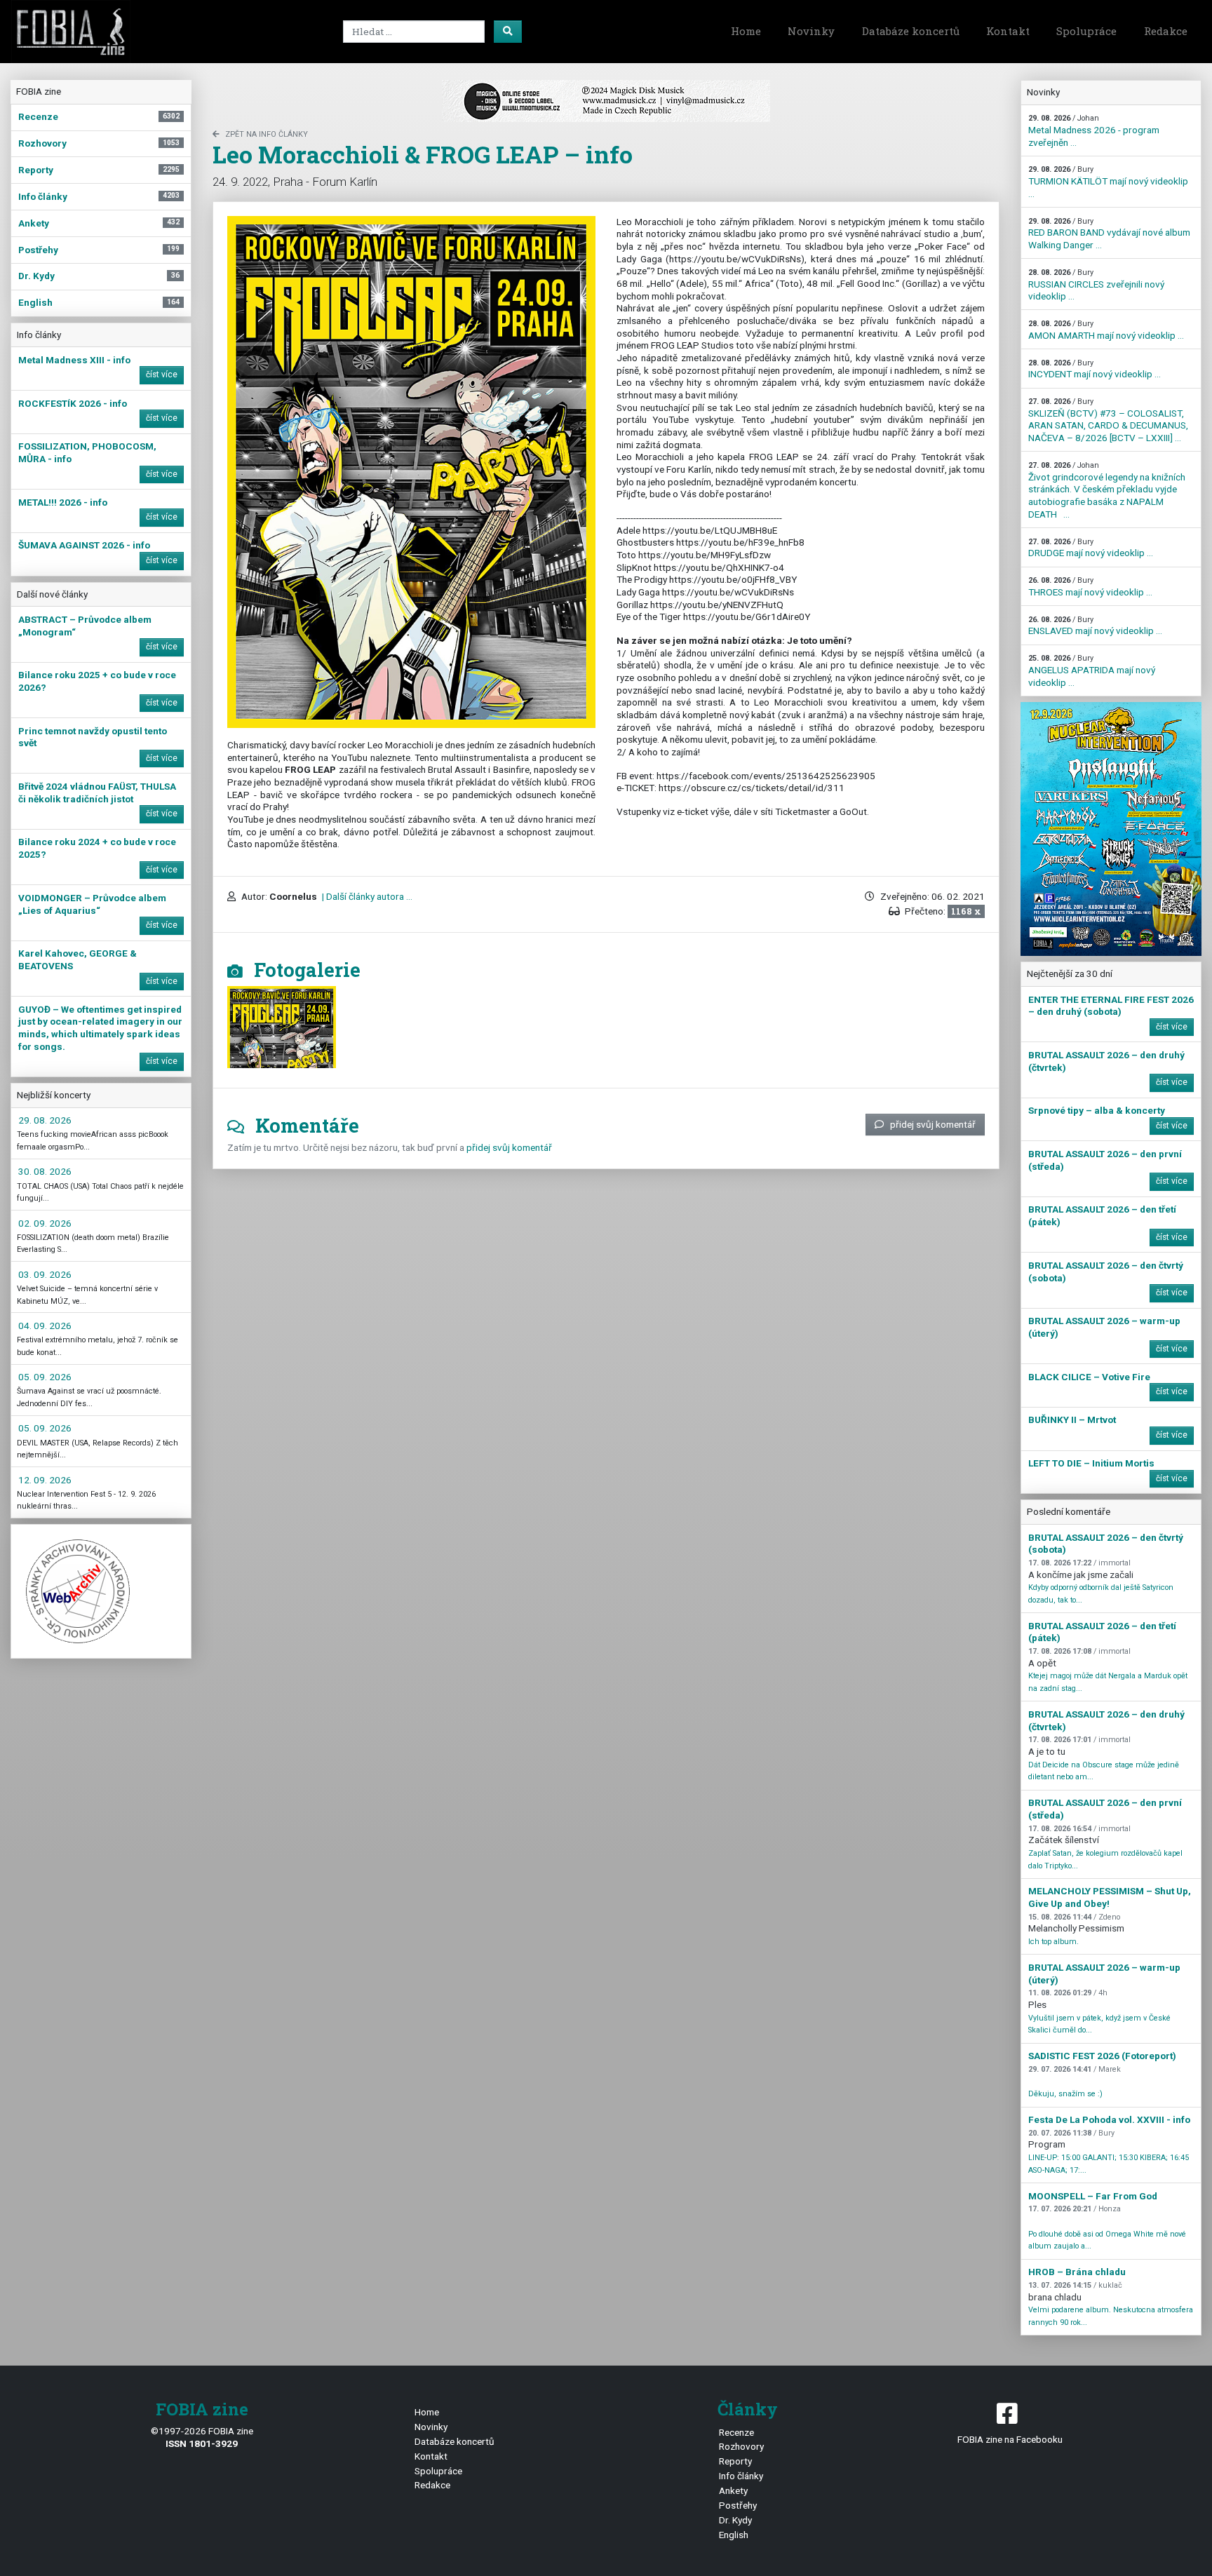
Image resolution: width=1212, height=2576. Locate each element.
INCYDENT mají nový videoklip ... (1095, 369)
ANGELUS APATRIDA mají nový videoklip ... (1092, 670)
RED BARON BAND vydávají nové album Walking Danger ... (1109, 234)
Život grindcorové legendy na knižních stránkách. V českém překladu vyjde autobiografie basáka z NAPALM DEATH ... (1107, 490)
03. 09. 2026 (45, 1274)
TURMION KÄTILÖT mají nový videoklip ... (1108, 182)
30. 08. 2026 (45, 1171)
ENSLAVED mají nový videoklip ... (1095, 626)
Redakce (1166, 31)
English (734, 2535)
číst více (162, 375)
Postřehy (738, 2505)
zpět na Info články (267, 134)
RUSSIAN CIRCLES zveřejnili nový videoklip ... (1096, 285)
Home (746, 31)
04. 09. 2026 (45, 1326)
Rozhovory (741, 2446)
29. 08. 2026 (45, 1120)
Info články (741, 2476)
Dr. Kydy (735, 2520)
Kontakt (1008, 31)
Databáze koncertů (911, 31)
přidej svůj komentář (933, 1124)
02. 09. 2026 (45, 1223)
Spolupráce (1086, 31)
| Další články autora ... (366, 896)
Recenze (736, 2432)
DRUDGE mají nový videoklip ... (1091, 548)
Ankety (733, 2490)
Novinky (811, 31)
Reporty (735, 2461)
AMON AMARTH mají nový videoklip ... (1106, 330)
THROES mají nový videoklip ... (1090, 587)
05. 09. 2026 (45, 1377)
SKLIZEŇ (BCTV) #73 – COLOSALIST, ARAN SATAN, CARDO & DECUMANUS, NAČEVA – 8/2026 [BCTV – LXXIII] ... (1108, 420)
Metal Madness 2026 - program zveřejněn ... (1094, 130)
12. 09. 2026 (45, 1480)
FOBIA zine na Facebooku (1010, 2439)
